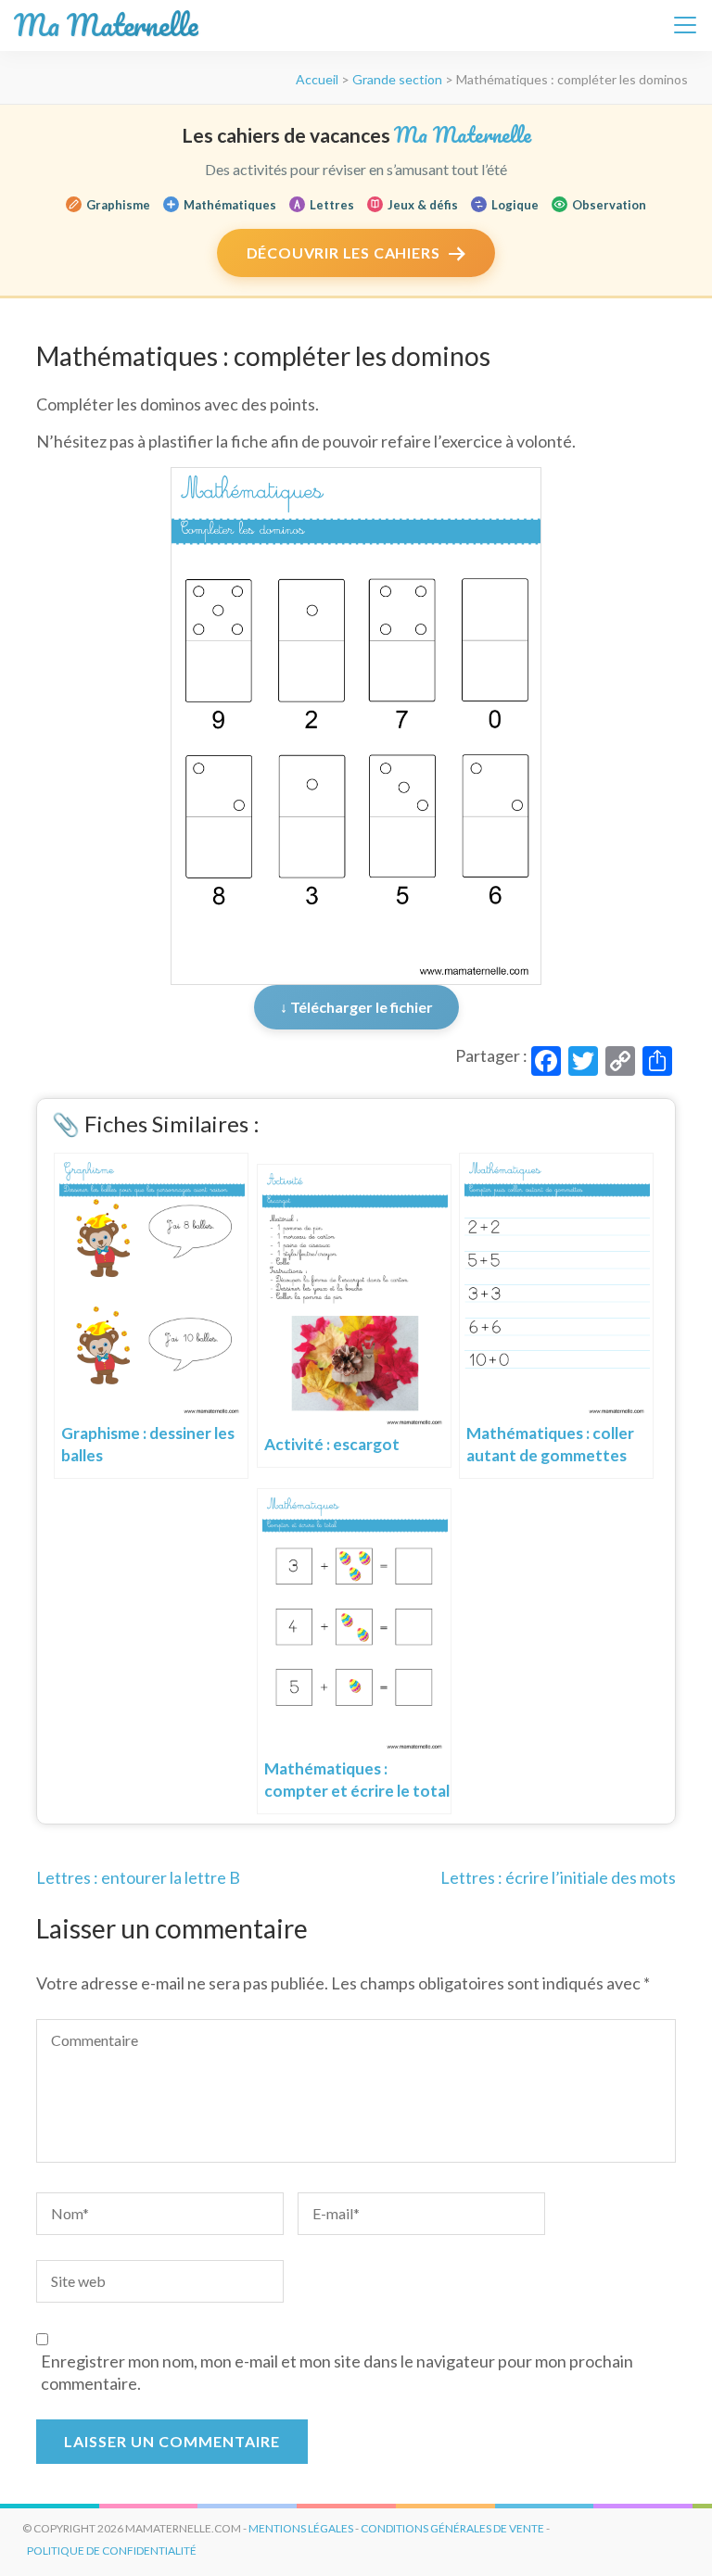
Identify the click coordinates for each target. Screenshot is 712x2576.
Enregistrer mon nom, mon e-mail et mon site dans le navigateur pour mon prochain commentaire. (337, 2372)
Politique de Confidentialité (112, 2551)
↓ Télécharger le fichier (356, 1007)
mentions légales (301, 2528)
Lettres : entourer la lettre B (138, 1877)
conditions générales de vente (452, 2528)
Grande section (397, 79)
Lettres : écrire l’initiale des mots (558, 1877)
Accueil (317, 79)
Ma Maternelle (106, 25)
